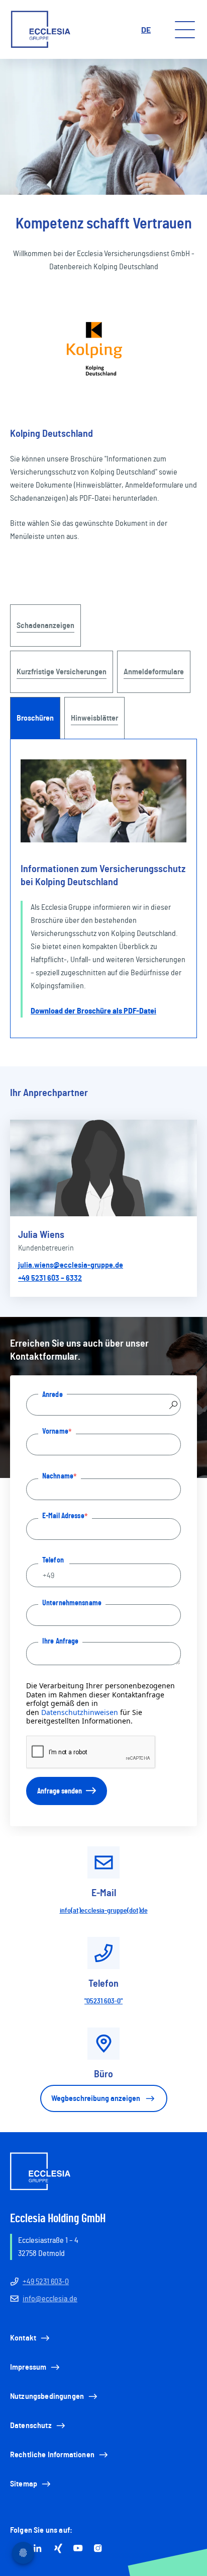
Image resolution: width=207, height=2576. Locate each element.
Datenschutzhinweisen (80, 1712)
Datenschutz (31, 2426)
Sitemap (24, 2484)
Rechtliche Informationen (52, 2455)
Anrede (53, 1394)
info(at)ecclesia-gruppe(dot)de (104, 1911)
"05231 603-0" (103, 2001)
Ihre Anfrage (60, 1641)
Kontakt (23, 2338)
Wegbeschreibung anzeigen (96, 2098)
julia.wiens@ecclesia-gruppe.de (71, 1265)
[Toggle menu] (185, 30)
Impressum (28, 2367)
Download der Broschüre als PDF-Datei (93, 1011)
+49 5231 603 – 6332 (50, 1278)
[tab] (35, 718)
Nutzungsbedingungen (47, 2396)
